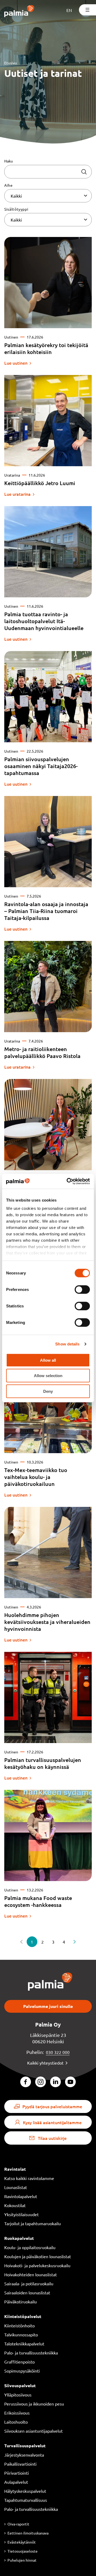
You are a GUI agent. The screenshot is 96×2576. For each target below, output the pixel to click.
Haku (9, 161)
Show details (67, 1344)
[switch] (82, 1289)
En (69, 10)
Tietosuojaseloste (23, 2551)
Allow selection (48, 1376)
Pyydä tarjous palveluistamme (52, 2106)
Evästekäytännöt (22, 2542)
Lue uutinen (16, 363)
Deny (48, 1391)
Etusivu (11, 63)
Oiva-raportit (18, 2524)
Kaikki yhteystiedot (45, 2063)
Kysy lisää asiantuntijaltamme (52, 2122)
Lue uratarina (17, 494)
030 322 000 (58, 2052)
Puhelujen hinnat (22, 2560)
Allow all (48, 1360)
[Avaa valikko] (87, 10)
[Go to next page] (75, 1942)
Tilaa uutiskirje (52, 2138)
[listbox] (48, 196)
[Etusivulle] (19, 12)
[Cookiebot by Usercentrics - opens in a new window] (68, 1181)
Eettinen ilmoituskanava (28, 2533)
